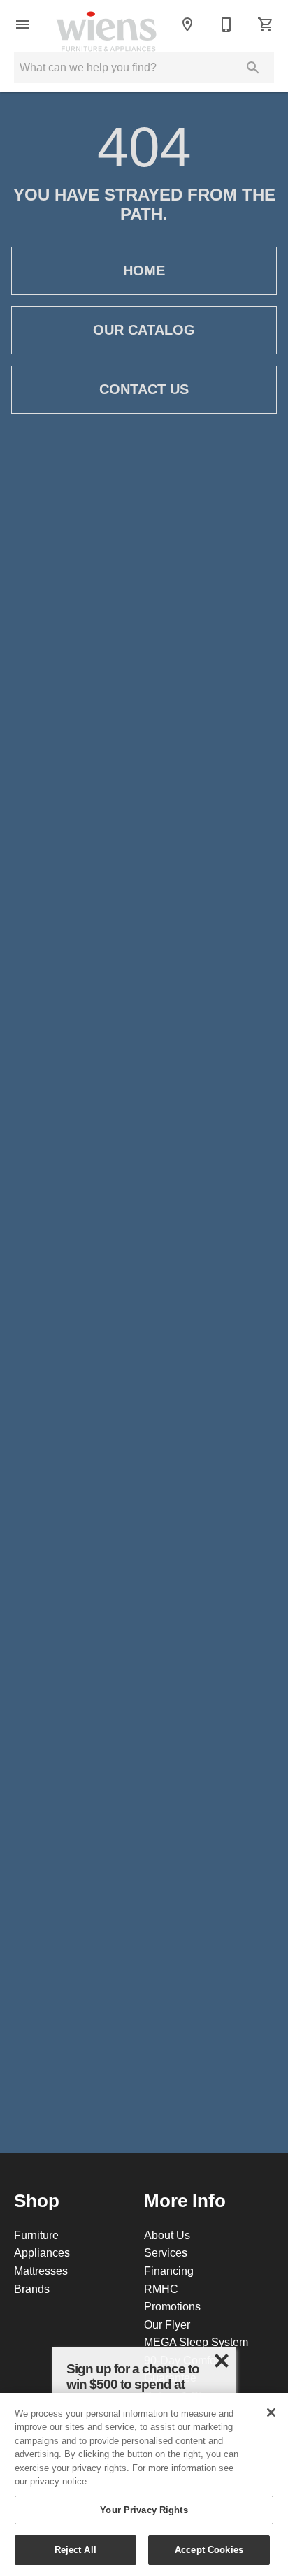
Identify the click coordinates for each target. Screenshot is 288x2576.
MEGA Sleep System (196, 2342)
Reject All (75, 2549)
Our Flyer (167, 2324)
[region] (144, 2484)
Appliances (42, 2252)
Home (144, 270)
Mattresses (41, 2271)
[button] (22, 24)
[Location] (187, 24)
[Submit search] (253, 68)
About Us (167, 2235)
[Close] (271, 2412)
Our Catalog (144, 330)
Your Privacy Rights (144, 2510)
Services (166, 2252)
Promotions (172, 2306)
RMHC (161, 2289)
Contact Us (144, 389)
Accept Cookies (209, 2549)
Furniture (36, 2235)
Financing (169, 2271)
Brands (32, 2289)
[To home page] (106, 24)
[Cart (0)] (266, 24)
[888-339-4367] (226, 24)
